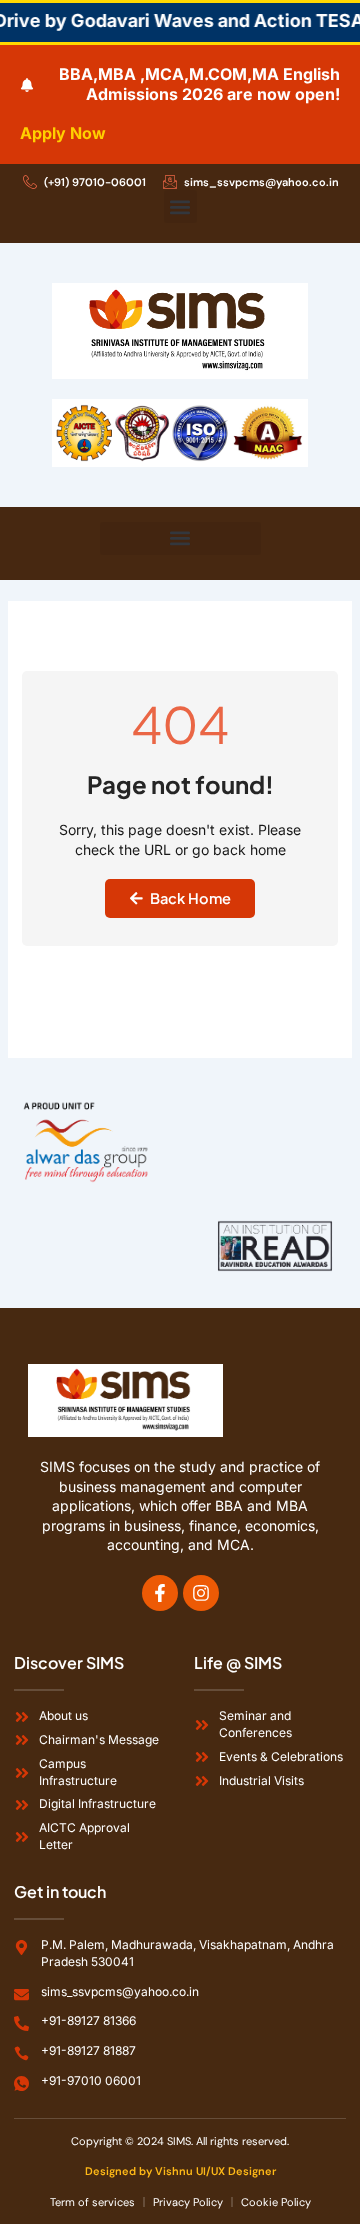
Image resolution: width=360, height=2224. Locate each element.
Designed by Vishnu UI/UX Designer (180, 2171)
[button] (180, 206)
